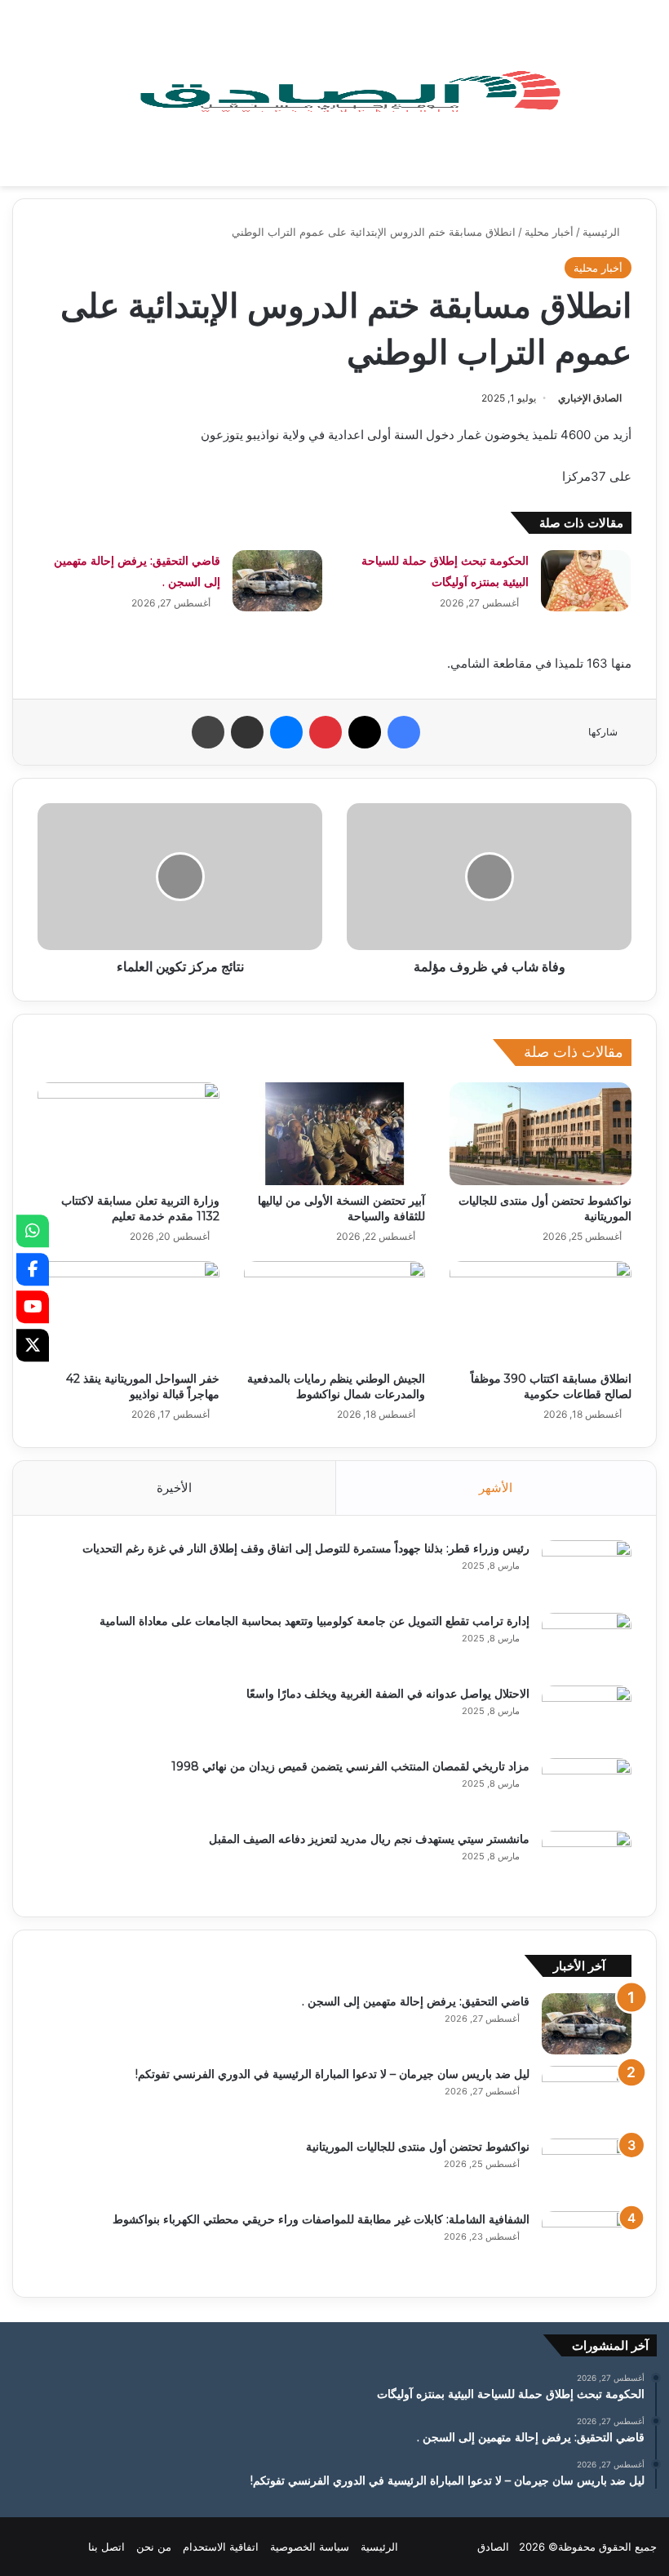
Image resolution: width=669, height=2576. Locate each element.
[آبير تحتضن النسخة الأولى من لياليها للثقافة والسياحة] (335, 1134)
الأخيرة (174, 1488)
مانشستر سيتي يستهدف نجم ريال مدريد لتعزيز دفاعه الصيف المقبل (369, 1839)
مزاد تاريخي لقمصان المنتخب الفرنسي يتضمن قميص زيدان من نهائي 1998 (350, 1766)
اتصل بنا (106, 2547)
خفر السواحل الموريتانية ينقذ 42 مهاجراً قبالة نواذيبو (143, 1386)
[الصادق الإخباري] (349, 93)
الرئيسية (603, 232)
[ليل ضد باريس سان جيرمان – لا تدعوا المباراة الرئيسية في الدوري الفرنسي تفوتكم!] (587, 2096)
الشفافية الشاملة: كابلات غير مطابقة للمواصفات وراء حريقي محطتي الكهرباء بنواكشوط (321, 2219)
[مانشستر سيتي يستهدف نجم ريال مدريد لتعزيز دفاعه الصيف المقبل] (587, 1861)
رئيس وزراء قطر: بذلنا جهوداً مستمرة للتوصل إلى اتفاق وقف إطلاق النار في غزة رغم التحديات (306, 1548)
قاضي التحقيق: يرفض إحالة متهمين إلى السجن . (416, 2001)
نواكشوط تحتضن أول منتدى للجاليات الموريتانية (418, 2147)
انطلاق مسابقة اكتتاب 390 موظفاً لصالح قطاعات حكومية (551, 1386)
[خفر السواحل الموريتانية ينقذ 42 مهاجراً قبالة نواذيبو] (128, 1312)
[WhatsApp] (33, 1231)
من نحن (154, 2547)
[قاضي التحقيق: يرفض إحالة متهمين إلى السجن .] (277, 581)
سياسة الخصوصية (310, 2547)
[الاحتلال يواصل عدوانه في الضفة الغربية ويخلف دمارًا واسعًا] (587, 1716)
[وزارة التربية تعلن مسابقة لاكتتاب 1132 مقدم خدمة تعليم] (128, 1134)
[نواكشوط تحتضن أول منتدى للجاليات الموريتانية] (541, 1134)
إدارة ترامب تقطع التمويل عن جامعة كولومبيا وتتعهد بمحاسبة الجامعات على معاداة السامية (315, 1621)
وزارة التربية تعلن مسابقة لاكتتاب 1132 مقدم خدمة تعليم (140, 1208)
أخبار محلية (549, 232)
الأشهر (496, 1488)
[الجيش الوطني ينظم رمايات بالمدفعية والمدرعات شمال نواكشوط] (335, 1312)
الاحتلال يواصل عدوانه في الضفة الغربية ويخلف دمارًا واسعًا (388, 1694)
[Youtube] (33, 1307)
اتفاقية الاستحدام (221, 2547)
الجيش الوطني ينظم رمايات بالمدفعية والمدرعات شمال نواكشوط (336, 1386)
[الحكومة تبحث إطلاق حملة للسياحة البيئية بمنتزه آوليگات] (586, 581)
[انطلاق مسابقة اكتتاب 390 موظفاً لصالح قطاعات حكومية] (541, 1312)
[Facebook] (33, 1269)
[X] (33, 1345)
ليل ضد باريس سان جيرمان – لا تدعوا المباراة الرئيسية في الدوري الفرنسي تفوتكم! (332, 2074)
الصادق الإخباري (590, 398)
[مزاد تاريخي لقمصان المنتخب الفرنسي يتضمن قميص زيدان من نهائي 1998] (587, 1789)
